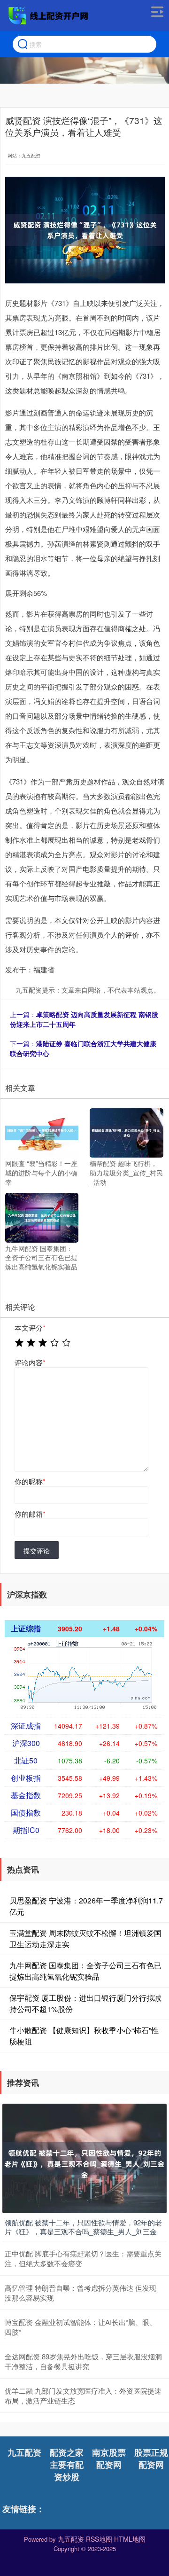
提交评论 (37, 1550)
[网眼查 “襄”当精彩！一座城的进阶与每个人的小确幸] (42, 1132)
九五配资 (24, 2452)
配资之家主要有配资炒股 (67, 2465)
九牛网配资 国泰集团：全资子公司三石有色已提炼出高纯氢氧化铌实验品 (85, 1971)
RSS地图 (99, 2539)
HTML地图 (130, 2539)
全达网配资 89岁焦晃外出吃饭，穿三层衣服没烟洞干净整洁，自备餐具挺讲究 (83, 2361)
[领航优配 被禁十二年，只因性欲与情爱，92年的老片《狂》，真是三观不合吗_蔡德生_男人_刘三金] (84, 2157)
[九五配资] (49, 16)
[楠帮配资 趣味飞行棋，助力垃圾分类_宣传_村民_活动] (126, 1132)
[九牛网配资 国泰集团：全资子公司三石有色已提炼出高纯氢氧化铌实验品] (42, 1217)
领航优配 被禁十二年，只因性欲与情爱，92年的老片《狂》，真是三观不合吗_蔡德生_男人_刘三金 (83, 2227)
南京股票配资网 (109, 2459)
